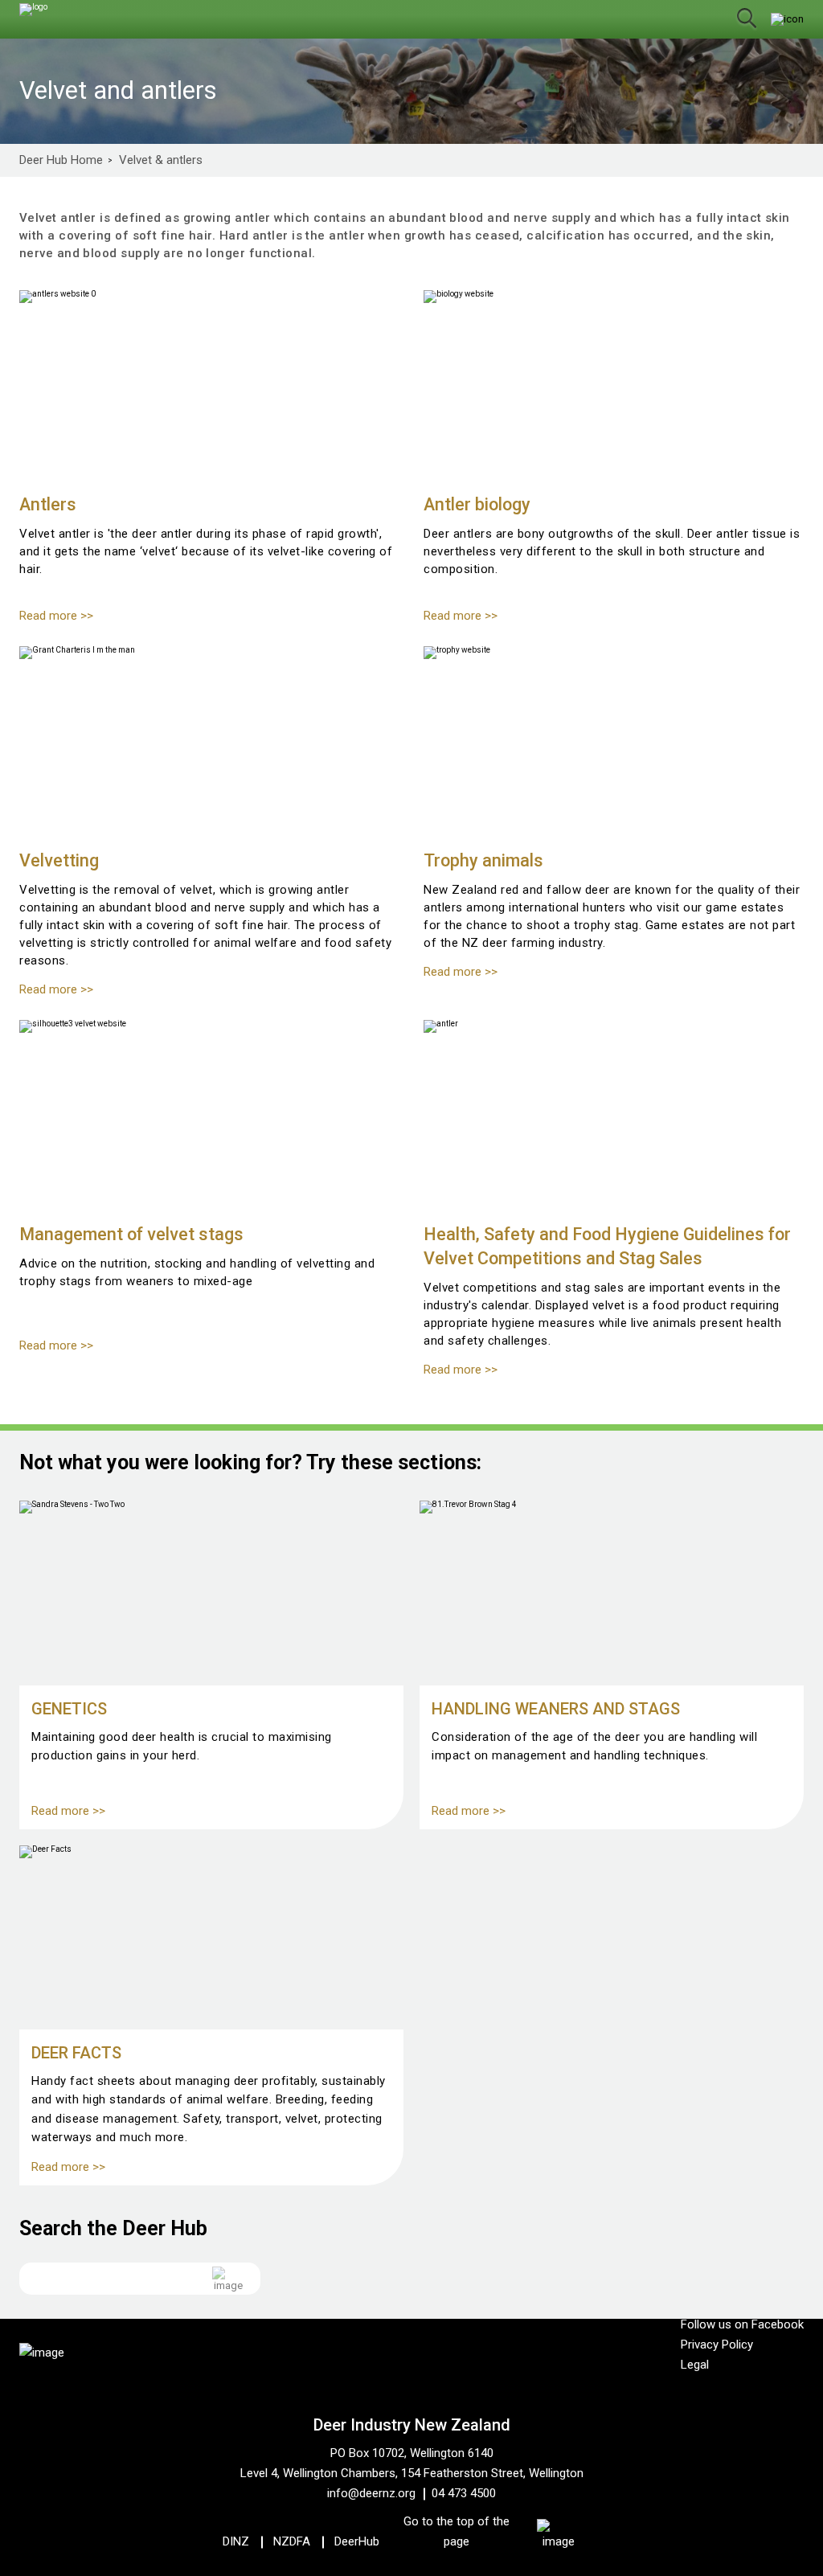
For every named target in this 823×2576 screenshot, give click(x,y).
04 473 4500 (464, 2493)
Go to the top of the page (457, 2531)
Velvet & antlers (161, 160)
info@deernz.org (371, 2493)
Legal (695, 2365)
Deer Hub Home (61, 160)
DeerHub (357, 2541)
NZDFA (292, 2541)
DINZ (236, 2541)
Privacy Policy (717, 2345)
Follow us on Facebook (742, 2324)
